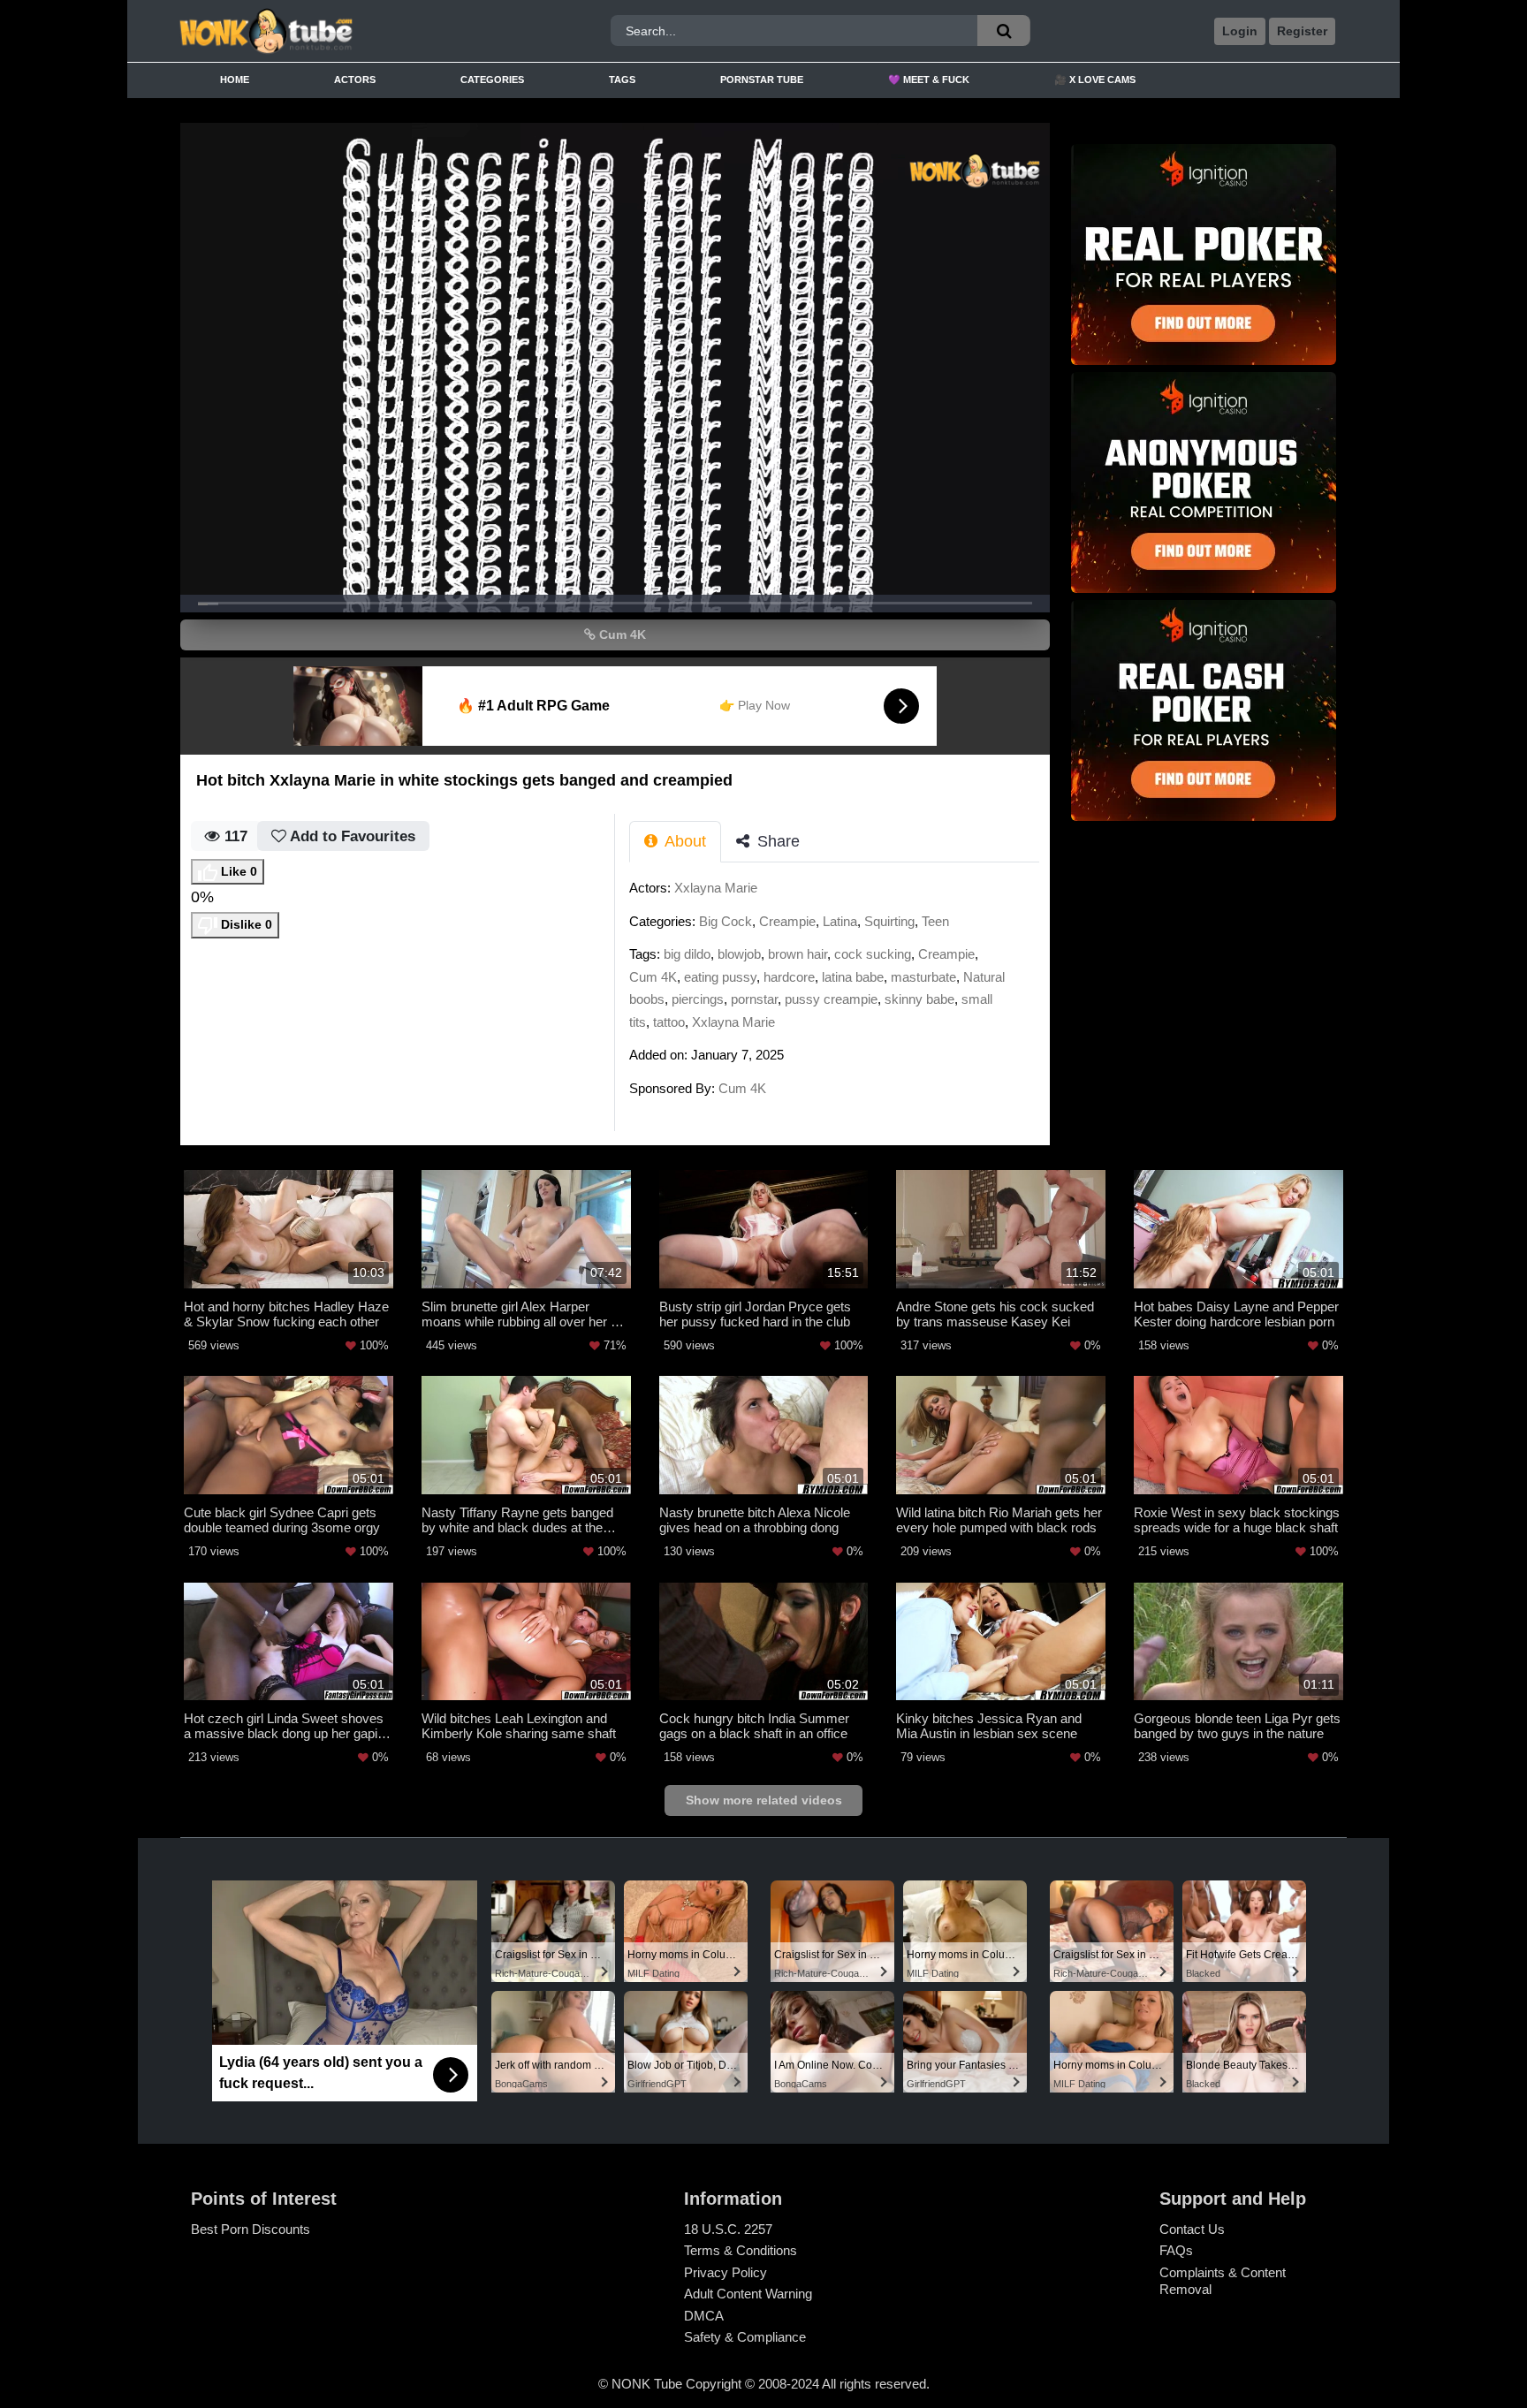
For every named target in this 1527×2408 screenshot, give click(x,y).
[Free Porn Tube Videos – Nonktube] (324, 31)
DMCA (704, 2316)
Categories (492, 80)
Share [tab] (776, 841)
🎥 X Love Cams (1095, 80)
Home (235, 80)
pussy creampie (831, 999)
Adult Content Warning (748, 2294)
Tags (622, 80)
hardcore (789, 977)
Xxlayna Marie (716, 888)
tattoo (669, 1022)
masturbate (923, 977)
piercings (698, 999)
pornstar (754, 999)
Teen (935, 921)
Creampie (787, 921)
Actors (355, 80)
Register (1302, 31)
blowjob (739, 954)
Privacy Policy (726, 2272)
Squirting (889, 921)
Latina (840, 921)
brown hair (798, 954)
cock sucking (873, 954)
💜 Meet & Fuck (929, 80)
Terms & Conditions (741, 2250)
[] (1004, 30)
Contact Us (1192, 2229)
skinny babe (919, 999)
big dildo (687, 954)
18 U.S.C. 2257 (728, 2229)
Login (1240, 31)
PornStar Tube (762, 80)
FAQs (1176, 2250)
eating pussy (720, 977)
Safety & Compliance (745, 2337)
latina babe (853, 977)
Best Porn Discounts (251, 2229)
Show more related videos (764, 1800)
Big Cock (726, 921)
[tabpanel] (839, 993)
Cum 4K (621, 634)
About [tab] (684, 841)
